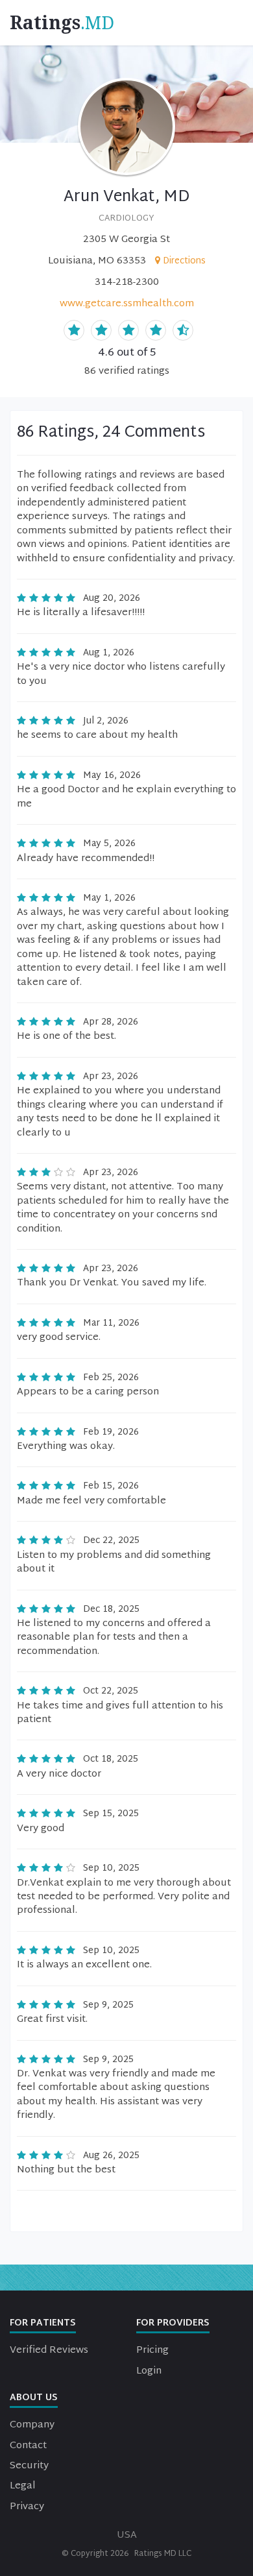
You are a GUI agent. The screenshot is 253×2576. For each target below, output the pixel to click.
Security (29, 2466)
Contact (28, 2446)
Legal (23, 2486)
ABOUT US (34, 2398)
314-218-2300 (127, 283)
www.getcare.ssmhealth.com (127, 304)
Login (149, 2371)
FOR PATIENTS (43, 2323)
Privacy (27, 2507)
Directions (184, 261)
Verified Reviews (49, 2351)
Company (32, 2425)
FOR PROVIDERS (173, 2323)
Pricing (152, 2351)
